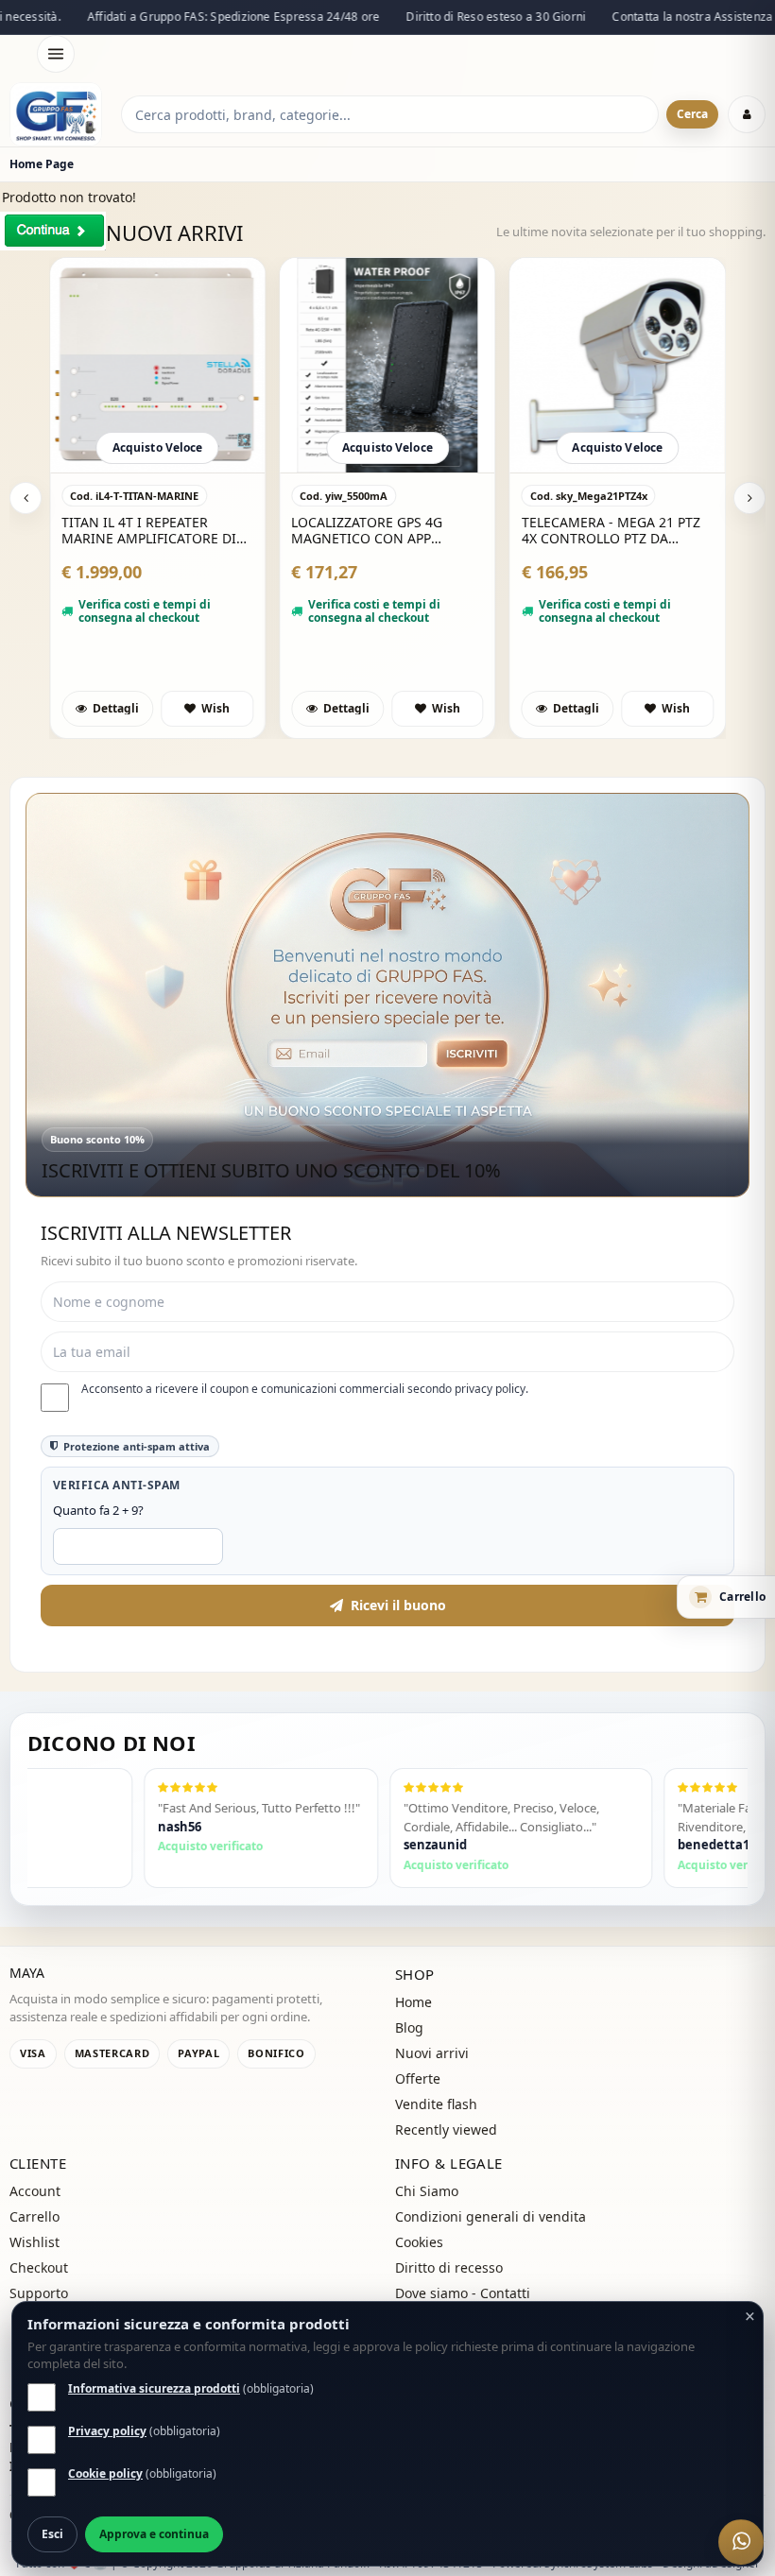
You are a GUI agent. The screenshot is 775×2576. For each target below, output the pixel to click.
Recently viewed (446, 2129)
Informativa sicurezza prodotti (154, 2388)
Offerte (418, 2078)
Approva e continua (154, 2534)
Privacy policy (107, 2431)
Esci (52, 2534)
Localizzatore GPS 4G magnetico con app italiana (367, 531)
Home (413, 2002)
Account (35, 2191)
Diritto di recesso (449, 2267)
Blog (409, 2027)
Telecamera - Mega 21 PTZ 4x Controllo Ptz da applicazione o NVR (611, 531)
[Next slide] (749, 498)
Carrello (34, 2216)
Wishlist (34, 2242)
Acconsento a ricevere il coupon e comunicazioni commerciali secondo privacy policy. (305, 1389)
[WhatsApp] (741, 2542)
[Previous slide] (26, 498)
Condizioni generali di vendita (491, 2216)
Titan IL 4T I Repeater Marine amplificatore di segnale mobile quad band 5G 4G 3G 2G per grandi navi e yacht (149, 531)
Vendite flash (436, 2104)
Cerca (692, 114)
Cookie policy (105, 2473)
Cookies (419, 2242)
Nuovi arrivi (432, 2053)
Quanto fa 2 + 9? (98, 1510)
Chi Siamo (427, 2191)
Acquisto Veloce (158, 447)
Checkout (39, 2267)
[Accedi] (747, 114)
